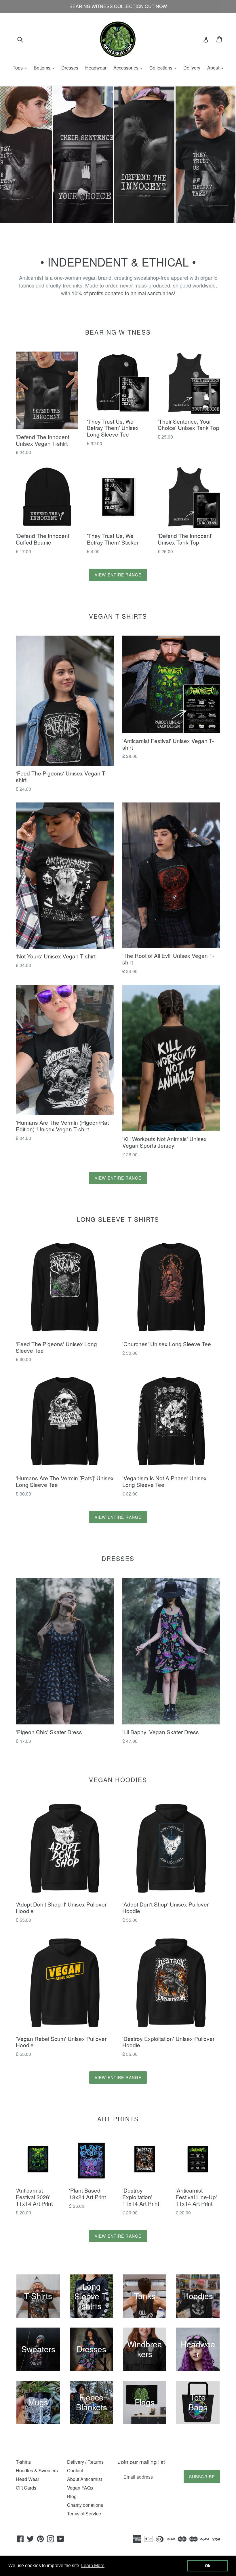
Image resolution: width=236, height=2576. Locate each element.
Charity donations (85, 2505)
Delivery (192, 68)
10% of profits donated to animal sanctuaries (123, 293)
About (217, 68)
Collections (164, 68)
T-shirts (23, 2462)
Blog (72, 2496)
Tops (21, 68)
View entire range (118, 575)
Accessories (129, 68)
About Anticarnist (84, 2479)
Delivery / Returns (85, 2462)
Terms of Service (84, 2514)
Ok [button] (208, 2566)
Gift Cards (26, 2488)
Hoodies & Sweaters (37, 2470)
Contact (75, 2470)
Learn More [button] (93, 2566)
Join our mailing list (141, 2462)
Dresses (70, 68)
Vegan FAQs (80, 2488)
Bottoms (45, 68)
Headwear (96, 68)
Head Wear (27, 2479)
